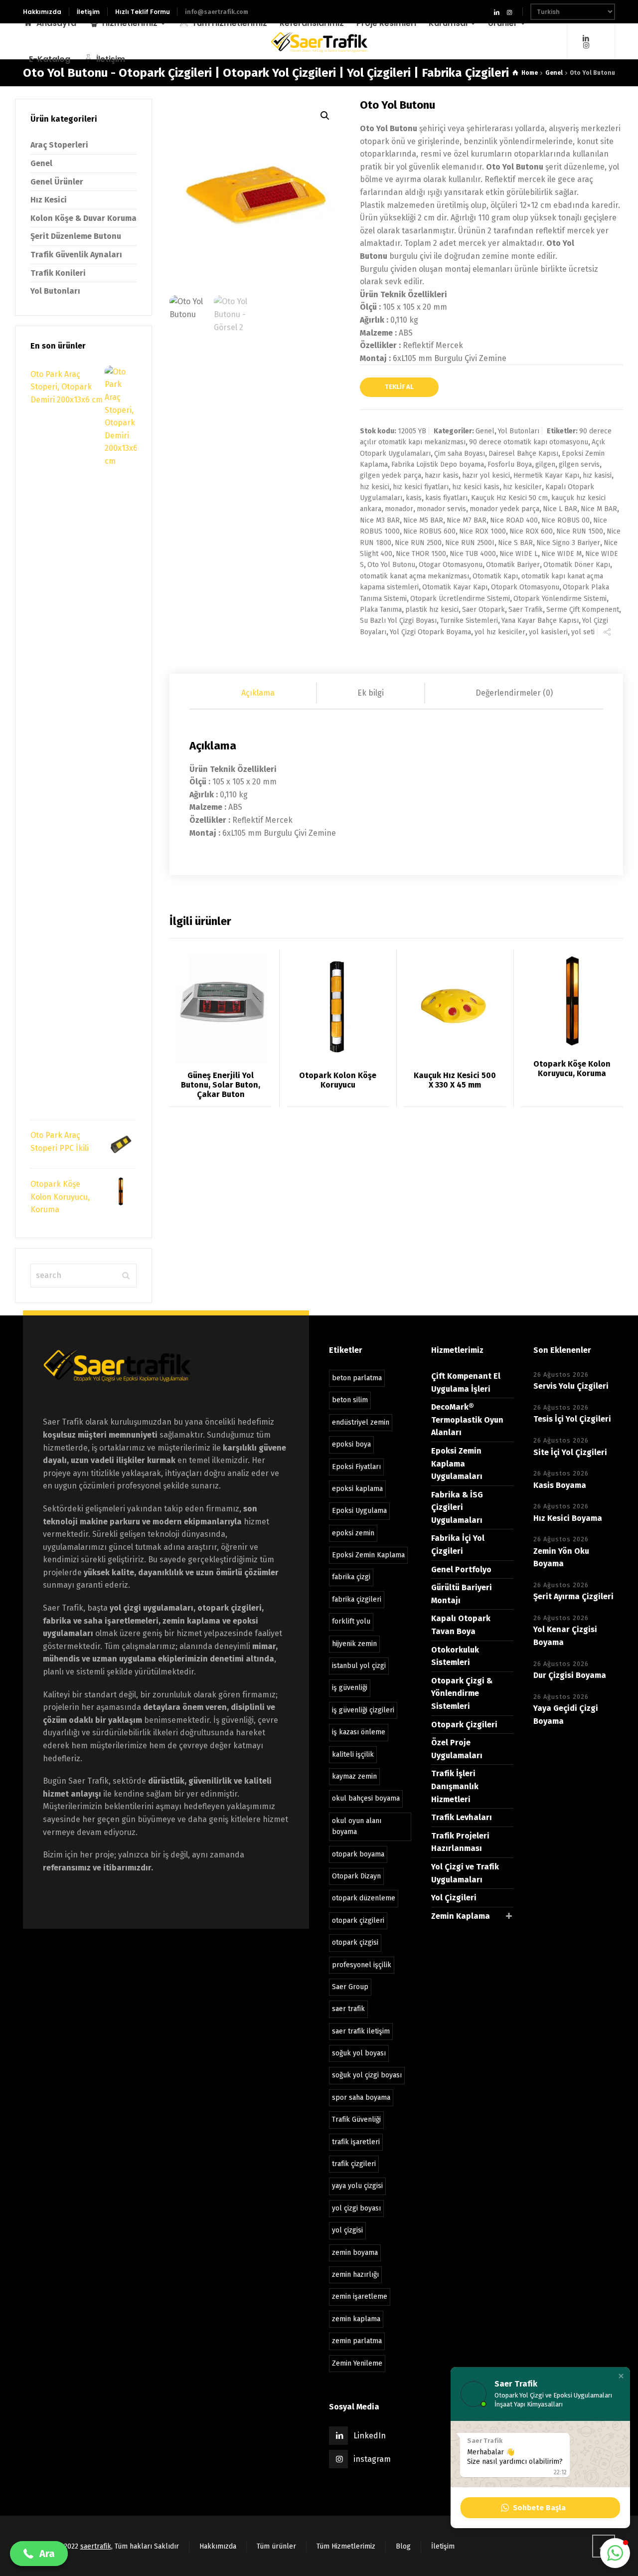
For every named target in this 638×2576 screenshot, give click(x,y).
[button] (621, 2376)
